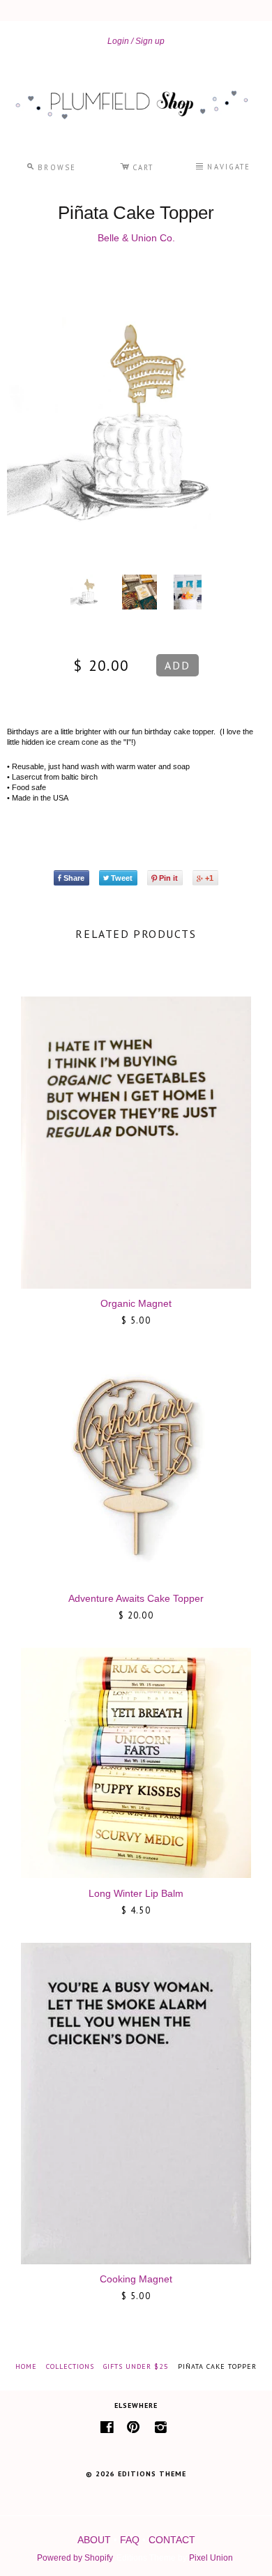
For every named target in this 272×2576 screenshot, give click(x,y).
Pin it (168, 878)
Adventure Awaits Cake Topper (136, 1598)
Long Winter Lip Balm (136, 1893)
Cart (137, 165)
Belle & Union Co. (136, 238)
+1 (209, 878)
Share (74, 878)
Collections (70, 2366)
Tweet (122, 878)
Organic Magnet (136, 1303)
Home (26, 2366)
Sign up (150, 41)
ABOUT (94, 2540)
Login (118, 41)
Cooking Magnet (136, 2279)
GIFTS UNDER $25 (136, 2366)
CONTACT (172, 2540)
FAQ (130, 2540)
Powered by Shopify (75, 2558)
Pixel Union (211, 2558)
